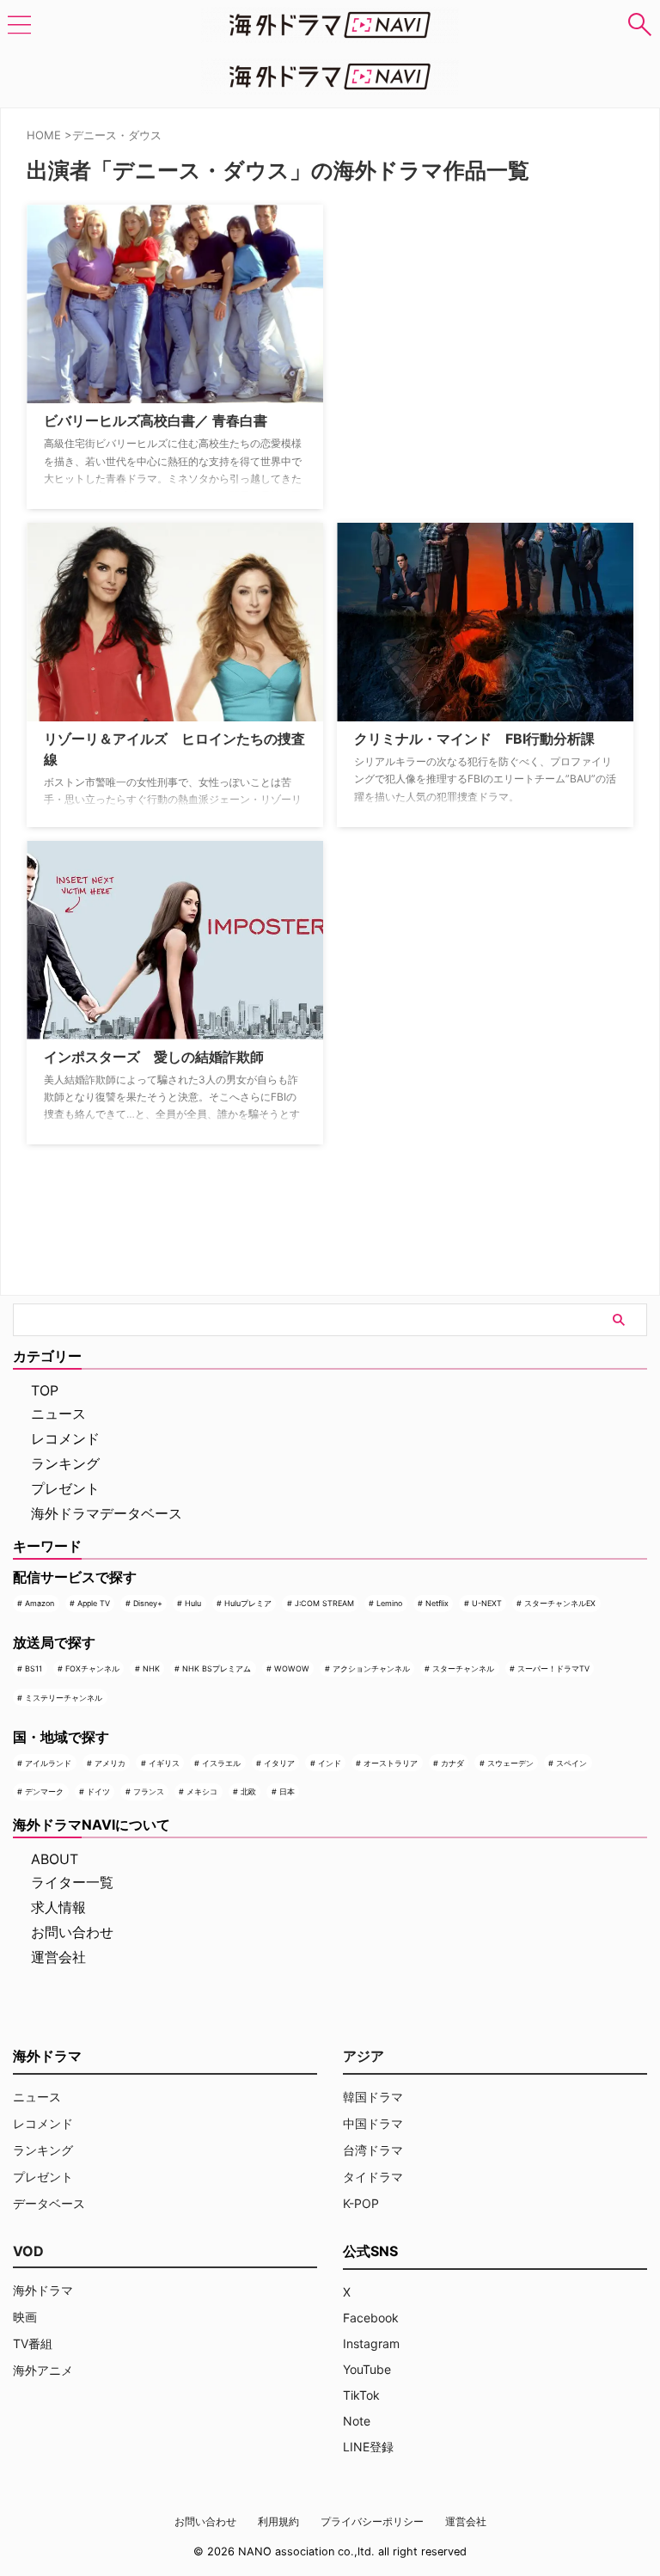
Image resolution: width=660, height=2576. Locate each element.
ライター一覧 (72, 1882)
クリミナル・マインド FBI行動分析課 (474, 739)
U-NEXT (487, 1603)
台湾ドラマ (373, 2150)
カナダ (452, 1763)
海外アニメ (43, 2370)
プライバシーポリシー (372, 2521)
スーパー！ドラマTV (553, 1668)
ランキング (65, 1463)
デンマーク (44, 1791)
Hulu (193, 1603)
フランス (149, 1791)
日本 (287, 1791)
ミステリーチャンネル (64, 1698)
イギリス (164, 1763)
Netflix (437, 1603)
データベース (49, 2203)
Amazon (40, 1603)
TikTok (361, 2395)
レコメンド (65, 1438)
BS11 (34, 1668)
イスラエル (221, 1763)
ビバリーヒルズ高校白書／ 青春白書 (156, 420)
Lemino (389, 1603)
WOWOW (292, 1668)
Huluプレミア (248, 1603)
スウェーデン (510, 1763)
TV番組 (33, 2343)
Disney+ (148, 1603)
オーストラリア (391, 1763)
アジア (364, 2056)
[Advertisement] (423, 312)
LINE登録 (368, 2447)
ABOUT (55, 1859)
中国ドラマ (373, 2123)
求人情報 (58, 1907)
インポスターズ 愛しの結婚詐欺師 (154, 1057)
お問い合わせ (72, 1932)
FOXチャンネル (92, 1668)
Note (357, 2421)
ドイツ (98, 1791)
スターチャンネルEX (560, 1603)
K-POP (361, 2203)
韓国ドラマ (373, 2097)
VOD (28, 2251)
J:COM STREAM (324, 1603)
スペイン (571, 1763)
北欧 (248, 1791)
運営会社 (58, 1957)
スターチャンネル (463, 1668)
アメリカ (110, 1763)
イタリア (279, 1763)
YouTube (367, 2369)
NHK (151, 1668)
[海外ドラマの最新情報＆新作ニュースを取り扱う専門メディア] (330, 25)
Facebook (371, 2318)
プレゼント (65, 1488)
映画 (25, 2317)
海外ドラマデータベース (107, 1513)
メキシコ (202, 1791)
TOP (45, 1390)
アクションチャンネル (371, 1668)
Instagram (371, 2343)
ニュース (58, 1414)
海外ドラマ (43, 2290)
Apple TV (94, 1603)
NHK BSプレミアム (217, 1668)
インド (330, 1763)
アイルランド (48, 1763)
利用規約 (278, 2521)
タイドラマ (373, 2177)
